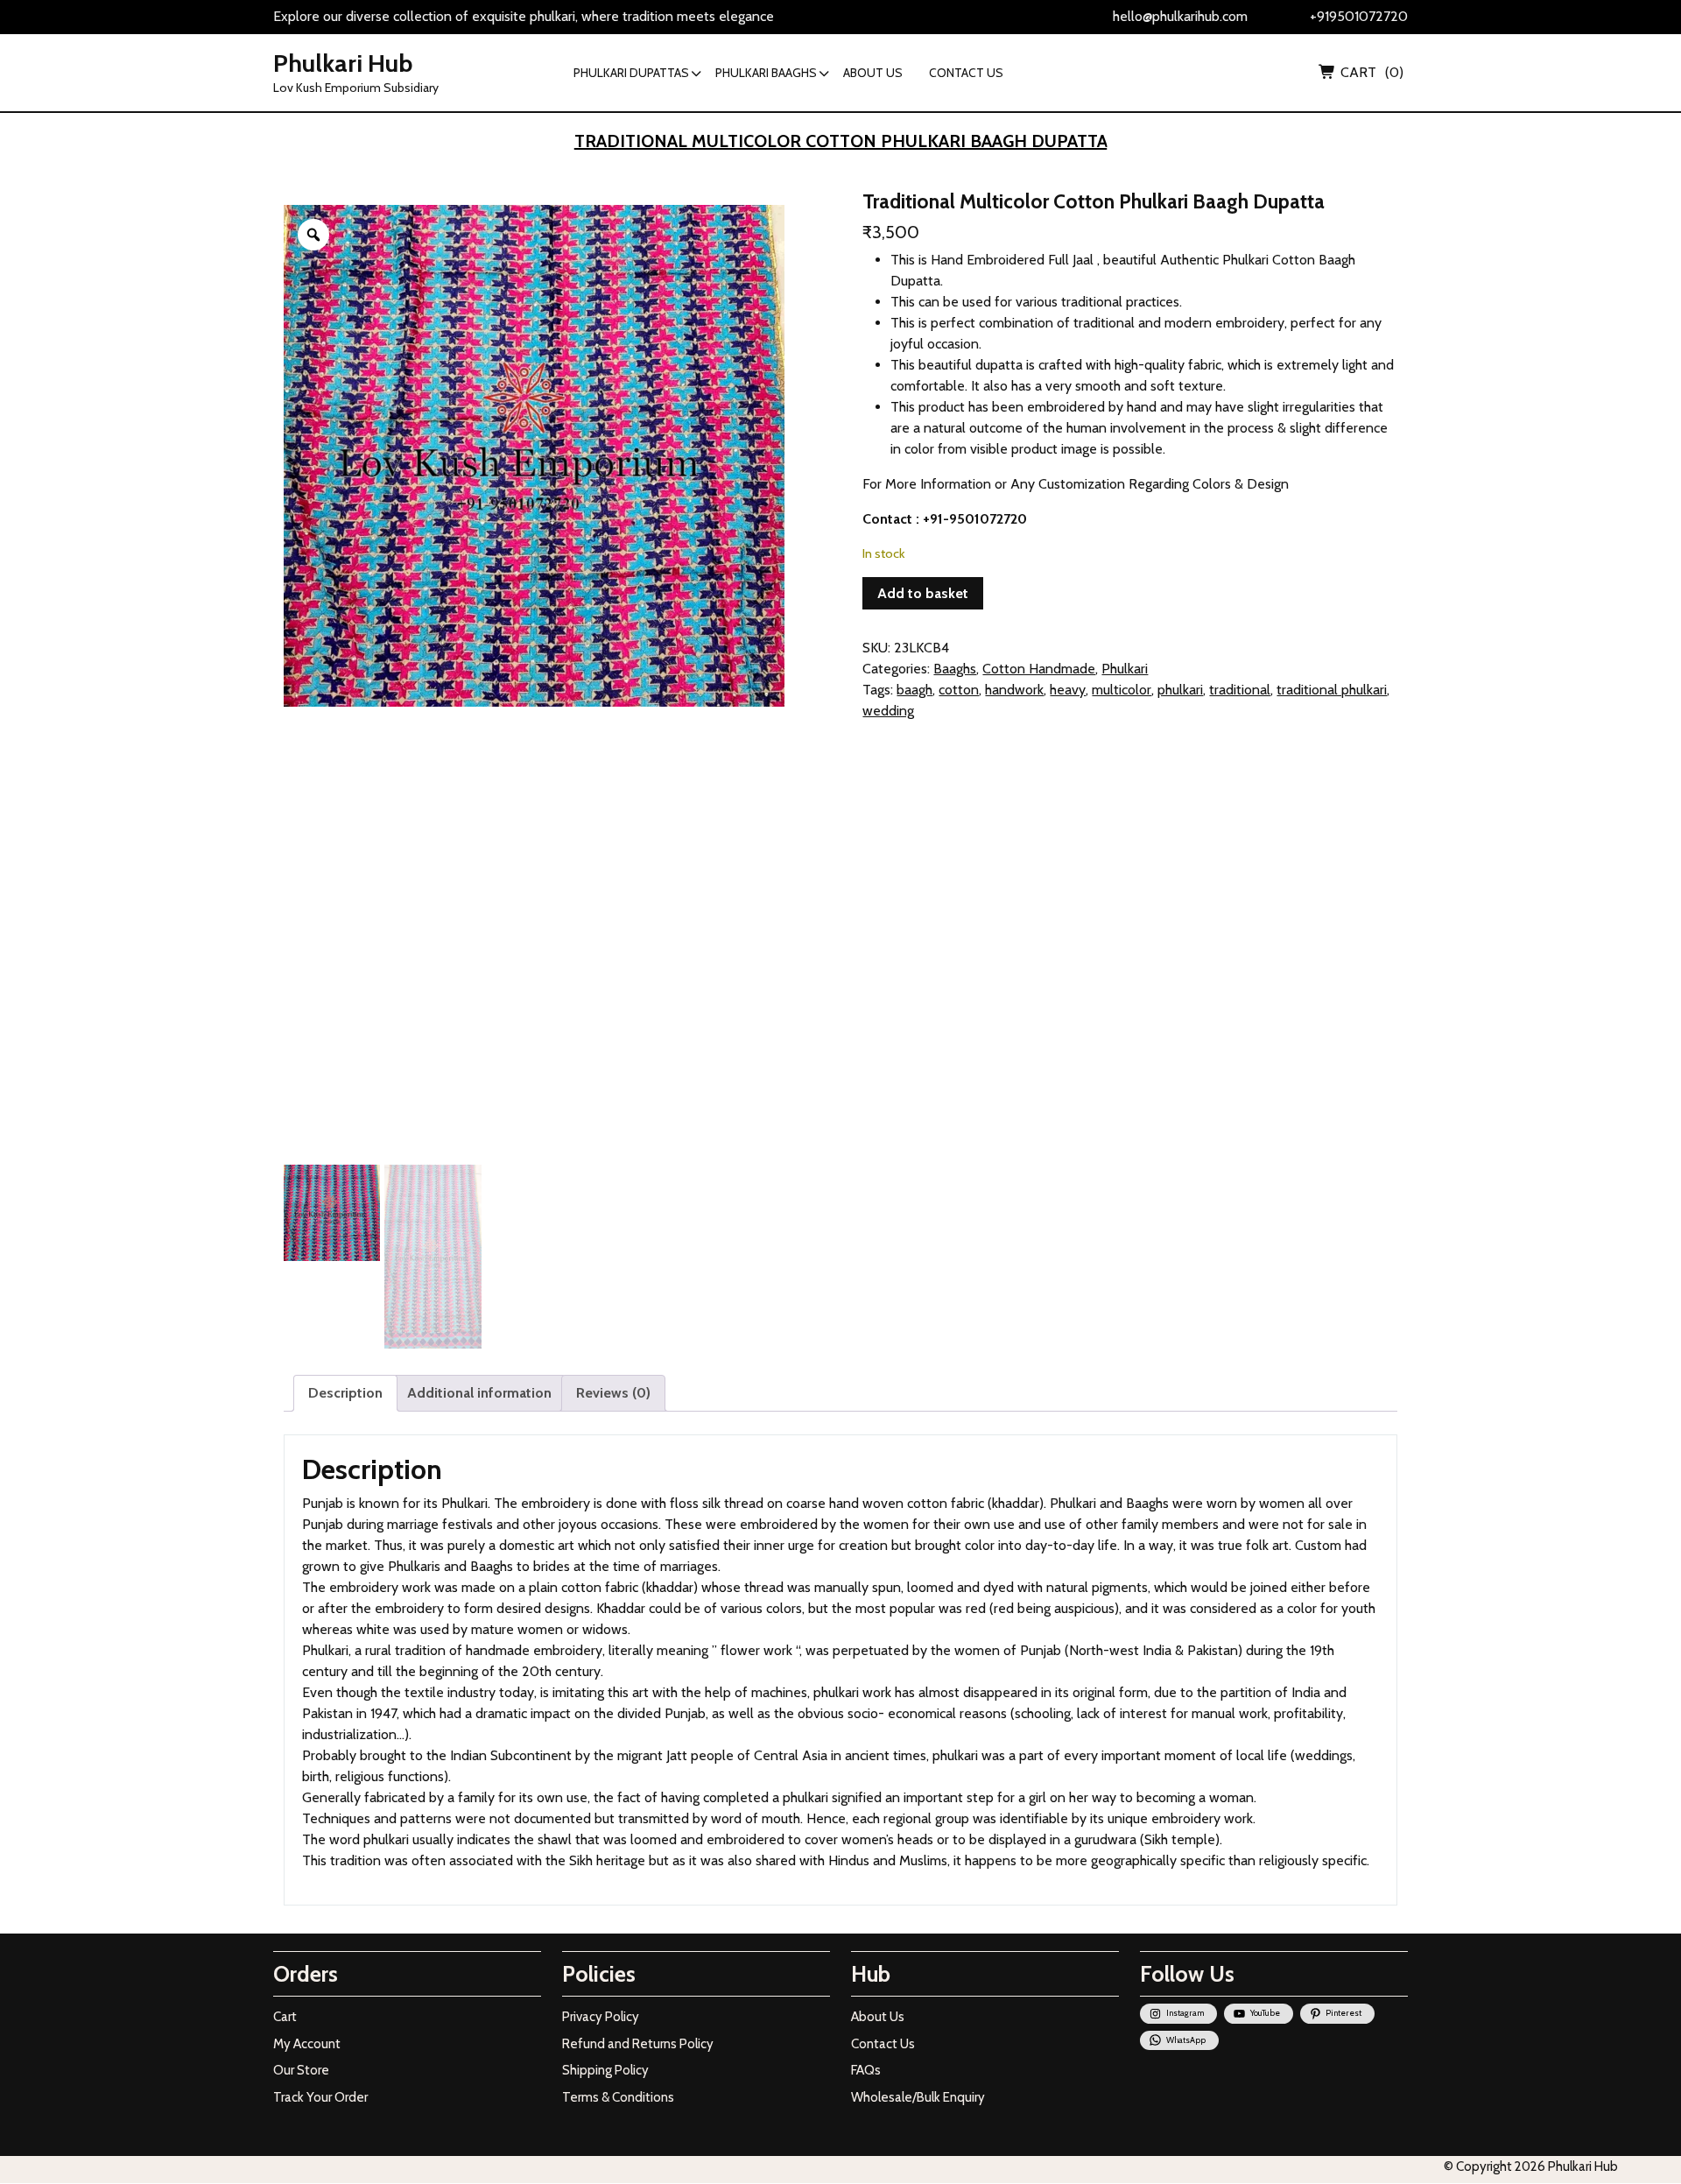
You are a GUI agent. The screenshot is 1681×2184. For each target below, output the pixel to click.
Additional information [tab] (479, 1393)
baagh (914, 690)
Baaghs (955, 669)
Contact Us (883, 2044)
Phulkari (1125, 669)
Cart (285, 2017)
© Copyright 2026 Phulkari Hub (1531, 2166)
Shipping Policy (605, 2070)
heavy (1068, 690)
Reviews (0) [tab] (613, 1393)
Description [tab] (345, 1393)
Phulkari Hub (343, 63)
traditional (1240, 690)
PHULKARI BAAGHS (766, 73)
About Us (878, 2017)
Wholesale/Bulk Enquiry (918, 2097)
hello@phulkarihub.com (1180, 16)
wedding (888, 711)
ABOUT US (873, 73)
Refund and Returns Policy (638, 2044)
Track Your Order (320, 2097)
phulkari (1180, 690)
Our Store (301, 2070)
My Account (307, 2044)
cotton (959, 690)
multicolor (1122, 690)
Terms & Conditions (618, 2097)
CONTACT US (966, 73)
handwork (1014, 690)
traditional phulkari (1332, 690)
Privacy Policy (601, 2017)
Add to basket (923, 593)
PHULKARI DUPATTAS (631, 73)
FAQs (866, 2070)
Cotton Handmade (1039, 669)
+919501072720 (1359, 16)
